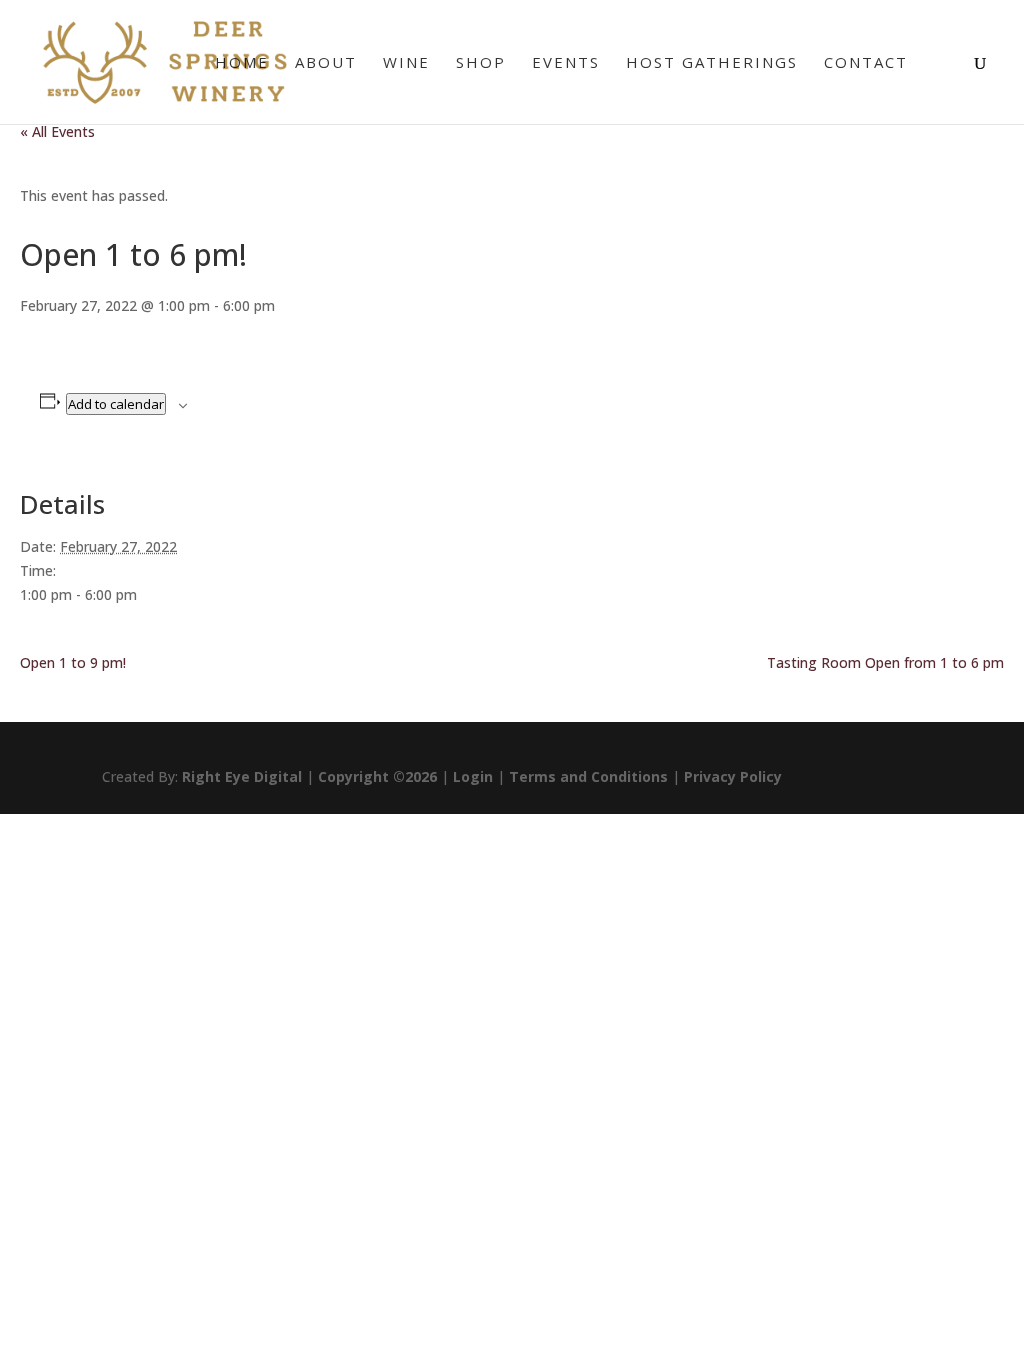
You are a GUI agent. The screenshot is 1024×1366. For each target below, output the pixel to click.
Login (473, 776)
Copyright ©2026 (377, 776)
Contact (866, 63)
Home (242, 63)
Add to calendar (116, 404)
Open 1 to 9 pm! (73, 662)
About (326, 63)
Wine (406, 63)
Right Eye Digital (242, 776)
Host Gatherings (712, 63)
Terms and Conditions (588, 776)
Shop (481, 63)
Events (566, 63)
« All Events (57, 131)
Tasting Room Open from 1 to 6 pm (885, 662)
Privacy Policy (733, 776)
